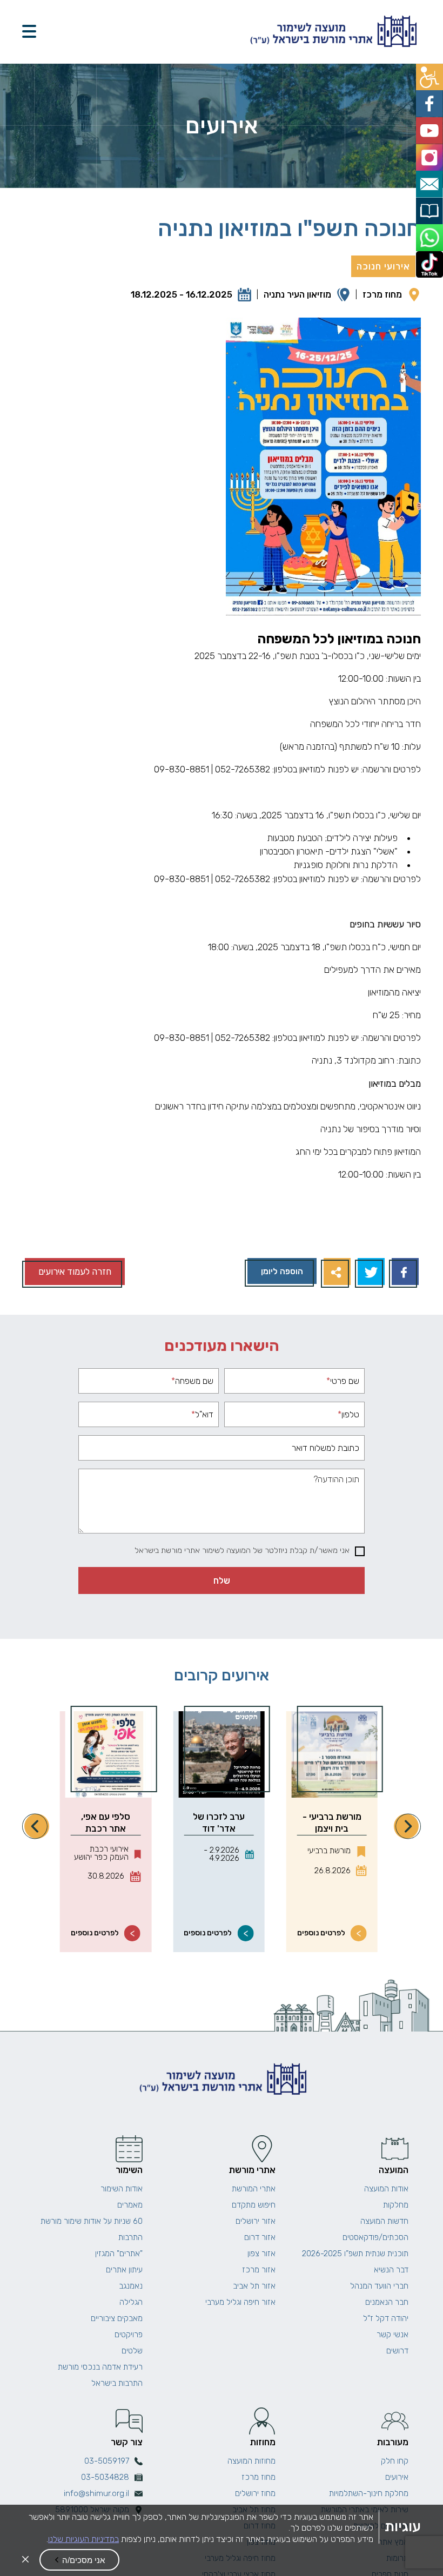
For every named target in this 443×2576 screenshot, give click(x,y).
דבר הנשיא (391, 2270)
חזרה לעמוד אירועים (75, 1272)
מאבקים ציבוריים (117, 2318)
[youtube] (431, 125)
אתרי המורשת (254, 2189)
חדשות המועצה (384, 2221)
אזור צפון (261, 2254)
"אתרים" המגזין (119, 2254)
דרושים (397, 2351)
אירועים (397, 2477)
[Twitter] (370, 1273)
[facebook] (431, 100)
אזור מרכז (259, 2270)
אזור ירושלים (256, 2221)
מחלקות (396, 2205)
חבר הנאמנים (387, 2302)
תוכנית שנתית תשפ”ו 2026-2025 (355, 2254)
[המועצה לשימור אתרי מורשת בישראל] (332, 32)
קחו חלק (395, 2461)
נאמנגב (131, 2286)
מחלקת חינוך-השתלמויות (369, 2493)
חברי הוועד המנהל (379, 2286)
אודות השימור (122, 2189)
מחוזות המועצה (251, 2461)
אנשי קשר (392, 2335)
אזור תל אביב (254, 2286)
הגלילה (131, 2302)
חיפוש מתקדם (254, 2205)
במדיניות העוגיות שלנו (83, 2539)
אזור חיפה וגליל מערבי (240, 2302)
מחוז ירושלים (255, 2493)
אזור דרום (260, 2237)
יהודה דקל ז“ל (386, 2318)
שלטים (132, 2351)
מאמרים (130, 2205)
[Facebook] (404, 1273)
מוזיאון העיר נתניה (297, 294)
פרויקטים (129, 2335)
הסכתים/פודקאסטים (375, 2237)
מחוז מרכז (382, 294)
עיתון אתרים (124, 2270)
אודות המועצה (386, 2189)
